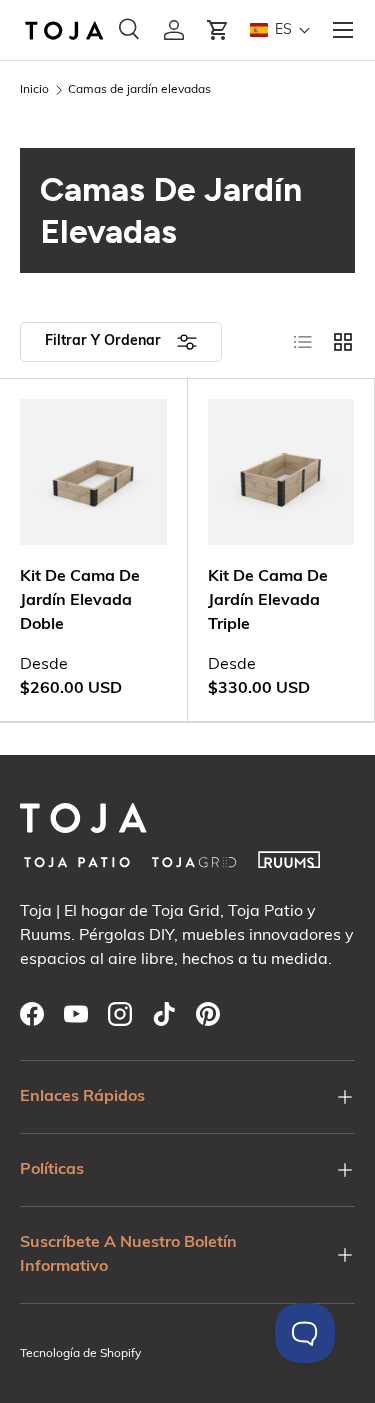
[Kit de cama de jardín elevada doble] (93, 472)
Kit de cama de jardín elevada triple (268, 601)
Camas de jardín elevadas (139, 90)
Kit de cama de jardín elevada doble (80, 601)
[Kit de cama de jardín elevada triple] (281, 472)
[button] (218, 30)
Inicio (34, 90)
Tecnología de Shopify (80, 1354)
